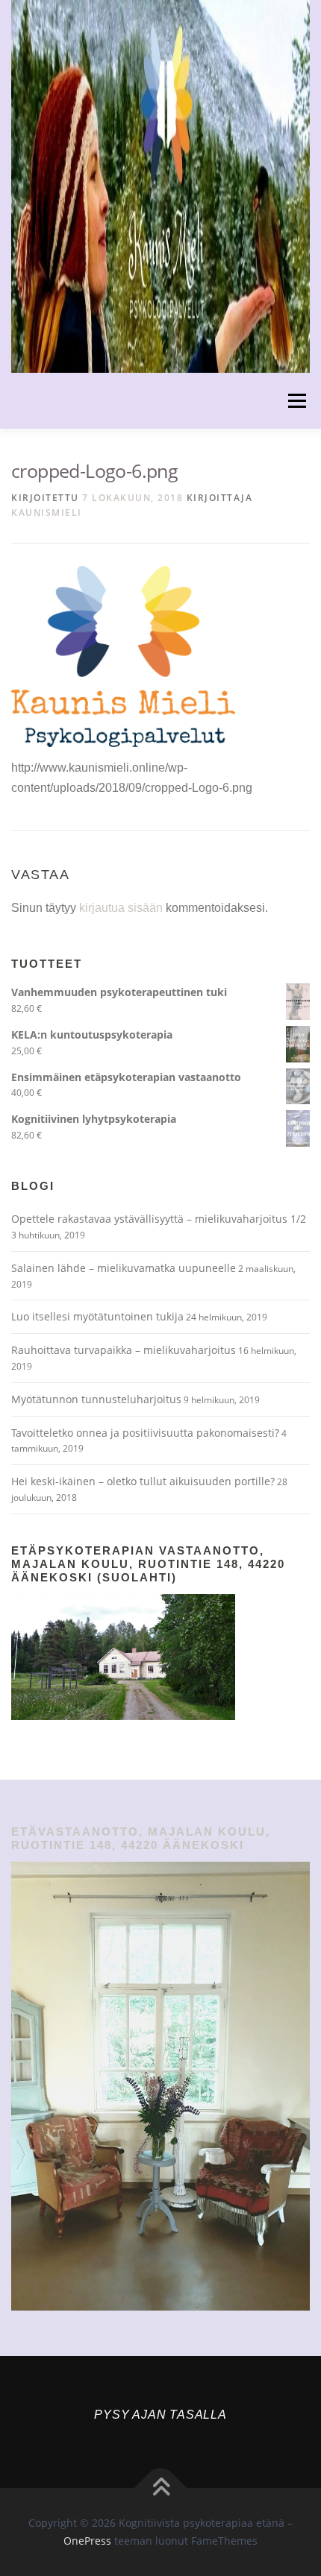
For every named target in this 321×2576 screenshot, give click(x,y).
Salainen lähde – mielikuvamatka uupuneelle (124, 1268)
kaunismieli (47, 513)
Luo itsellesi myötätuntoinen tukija (97, 1316)
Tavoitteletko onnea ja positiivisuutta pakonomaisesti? (145, 1433)
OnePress (87, 2541)
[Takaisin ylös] (161, 2488)
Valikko (297, 401)
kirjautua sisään (121, 908)
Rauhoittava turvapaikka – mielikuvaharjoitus (124, 1350)
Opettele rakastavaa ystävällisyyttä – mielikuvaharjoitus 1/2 (159, 1219)
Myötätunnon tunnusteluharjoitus (96, 1399)
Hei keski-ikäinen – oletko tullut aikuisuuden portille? (143, 1481)
